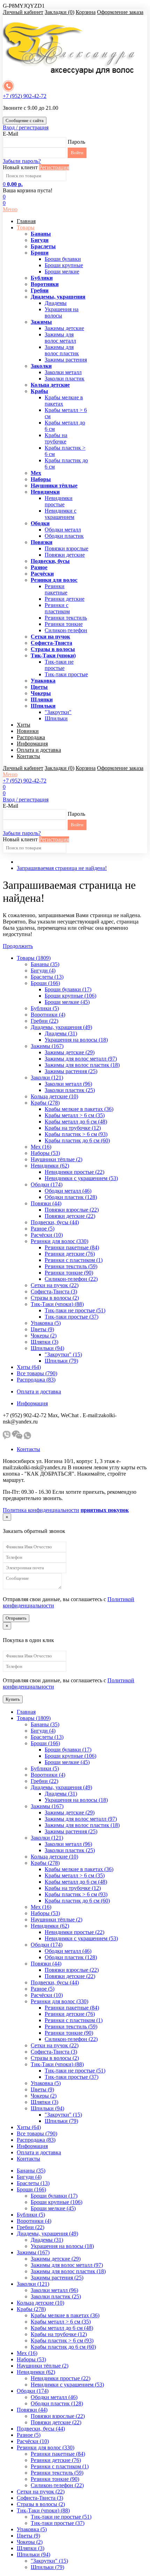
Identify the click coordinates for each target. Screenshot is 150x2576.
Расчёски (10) (47, 1235)
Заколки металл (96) (68, 1084)
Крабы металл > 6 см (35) (75, 1115)
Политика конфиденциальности (41, 1510)
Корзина (86, 12)
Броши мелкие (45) (67, 1002)
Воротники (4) (48, 1015)
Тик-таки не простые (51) (75, 1310)
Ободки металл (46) (68, 1191)
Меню (10, 209)
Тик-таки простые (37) (72, 1317)
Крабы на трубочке (56, 438)
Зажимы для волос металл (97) (81, 1059)
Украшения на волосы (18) (76, 1040)
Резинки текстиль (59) (71, 1266)
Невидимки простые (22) (74, 1172)
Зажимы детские (64, 328)
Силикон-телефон (66, 630)
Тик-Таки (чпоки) (53, 655)
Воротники (45, 284)
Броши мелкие (62, 272)
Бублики (42, 278)
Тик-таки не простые (59, 665)
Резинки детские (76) (70, 1254)
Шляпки (42, 700)
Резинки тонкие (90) (69, 1273)
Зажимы (41, 322)
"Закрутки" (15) (63, 1354)
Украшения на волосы (62, 312)
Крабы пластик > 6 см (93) (76, 1134)
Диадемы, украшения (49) (61, 1027)
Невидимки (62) (50, 1166)
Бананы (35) (45, 964)
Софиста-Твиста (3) (54, 1291)
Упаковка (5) (46, 1323)
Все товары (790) (37, 1373)
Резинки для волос (54, 580)
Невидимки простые (59, 501)
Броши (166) (45, 983)
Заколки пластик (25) (70, 1090)
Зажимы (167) (47, 1046)
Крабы (39, 391)
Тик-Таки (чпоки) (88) (57, 1304)
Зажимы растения (66, 360)
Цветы (39, 687)
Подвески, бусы (50, 561)
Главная (26, 221)
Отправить (16, 1618)
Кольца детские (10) (54, 1096)
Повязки (42, 542)
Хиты (24, 725)
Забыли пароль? (22, 161)
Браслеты (43, 246)
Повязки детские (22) (70, 1216)
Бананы (41, 234)
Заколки (41, 366)
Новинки (28, 731)
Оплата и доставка (39, 750)
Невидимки (45, 492)
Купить (13, 1699)
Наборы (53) (45, 1153)
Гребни (40, 290)
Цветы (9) (42, 1329)
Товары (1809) (34, 958)
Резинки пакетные (56, 589)
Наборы (41, 479)
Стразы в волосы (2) (55, 1298)
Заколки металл (63, 372)
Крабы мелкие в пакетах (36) (79, 1109)
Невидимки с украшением (61, 514)
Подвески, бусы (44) (55, 1222)
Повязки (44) (46, 1203)
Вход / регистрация (26, 127)
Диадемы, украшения (58, 297)
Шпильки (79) (61, 1361)
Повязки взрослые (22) (72, 1210)
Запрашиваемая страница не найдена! (62, 868)
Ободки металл (63, 530)
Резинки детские (65, 599)
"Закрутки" (58, 712)
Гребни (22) (44, 1021)
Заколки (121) (47, 1078)
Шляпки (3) (44, 1342)
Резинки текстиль (66, 618)
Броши (40, 253)
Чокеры (41, 693)
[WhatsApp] (27, 1437)
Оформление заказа (120, 12)
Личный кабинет (23, 12)
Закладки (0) (59, 12)
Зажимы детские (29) (70, 1052)
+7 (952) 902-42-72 (25, 96)
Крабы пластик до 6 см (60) (77, 1140)
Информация (32, 744)
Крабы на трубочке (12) (73, 1128)
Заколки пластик (65, 379)
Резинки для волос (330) (59, 1241)
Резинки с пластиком (57, 608)
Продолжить (18, 946)
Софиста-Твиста (51, 643)
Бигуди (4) (43, 971)
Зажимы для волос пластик (62, 350)
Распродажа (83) (36, 1380)
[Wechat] (17, 1437)
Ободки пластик (64, 536)
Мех (36, 473)
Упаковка (43, 681)
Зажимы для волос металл (60, 338)
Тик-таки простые (66, 674)
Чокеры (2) (44, 1336)
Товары (26, 227)
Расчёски (42, 574)
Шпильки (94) (47, 1348)
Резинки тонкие (64, 624)
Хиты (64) (29, 1367)
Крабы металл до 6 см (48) (76, 1122)
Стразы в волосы (53, 649)
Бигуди (40, 240)
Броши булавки (63, 259)
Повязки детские (65, 555)
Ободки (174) (47, 1184)
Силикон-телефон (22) (71, 1279)
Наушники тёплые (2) (57, 1159)
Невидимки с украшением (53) (81, 1178)
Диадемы (56, 303)
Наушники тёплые (54, 486)
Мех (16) (41, 1147)
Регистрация (54, 167)
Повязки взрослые (66, 548)
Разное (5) (43, 1229)
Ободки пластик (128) (71, 1197)
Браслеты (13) (47, 977)
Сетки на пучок (50, 637)
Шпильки (43, 706)
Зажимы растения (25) (71, 1071)
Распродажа (31, 737)
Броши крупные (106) (70, 996)
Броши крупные (64, 265)
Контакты (28, 756)
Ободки (40, 523)
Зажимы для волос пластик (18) (82, 1065)
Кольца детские (50, 385)
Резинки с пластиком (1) (74, 1260)
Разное (39, 567)
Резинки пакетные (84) (72, 1247)
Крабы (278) (45, 1103)
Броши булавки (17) (68, 989)
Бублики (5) (45, 1008)
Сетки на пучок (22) (55, 1285)
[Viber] (7, 1437)
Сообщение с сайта (25, 120)
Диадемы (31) (61, 1033)
